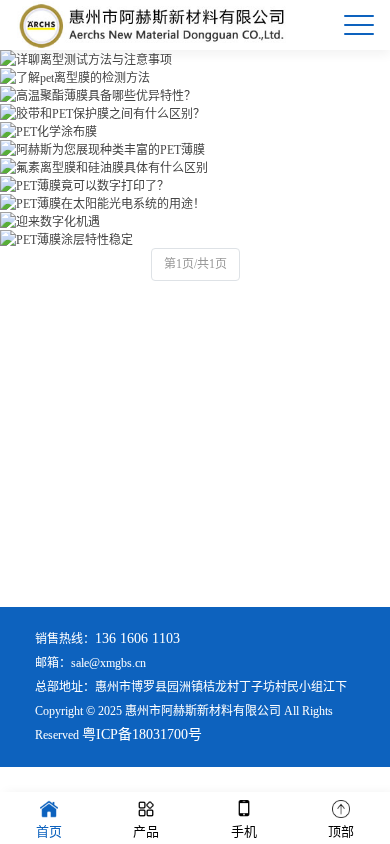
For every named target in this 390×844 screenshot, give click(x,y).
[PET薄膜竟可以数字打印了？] (84, 186)
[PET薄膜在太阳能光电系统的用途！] (102, 204)
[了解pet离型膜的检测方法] (75, 78)
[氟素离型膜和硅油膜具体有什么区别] (104, 168)
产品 (146, 831)
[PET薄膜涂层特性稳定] (66, 240)
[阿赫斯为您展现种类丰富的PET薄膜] (102, 150)
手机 (244, 831)
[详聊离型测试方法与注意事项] (86, 60)
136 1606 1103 (137, 638)
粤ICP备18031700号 (142, 734)
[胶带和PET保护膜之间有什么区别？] (102, 114)
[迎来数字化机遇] (50, 222)
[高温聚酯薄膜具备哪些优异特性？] (98, 96)
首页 (49, 831)
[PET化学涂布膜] (48, 132)
